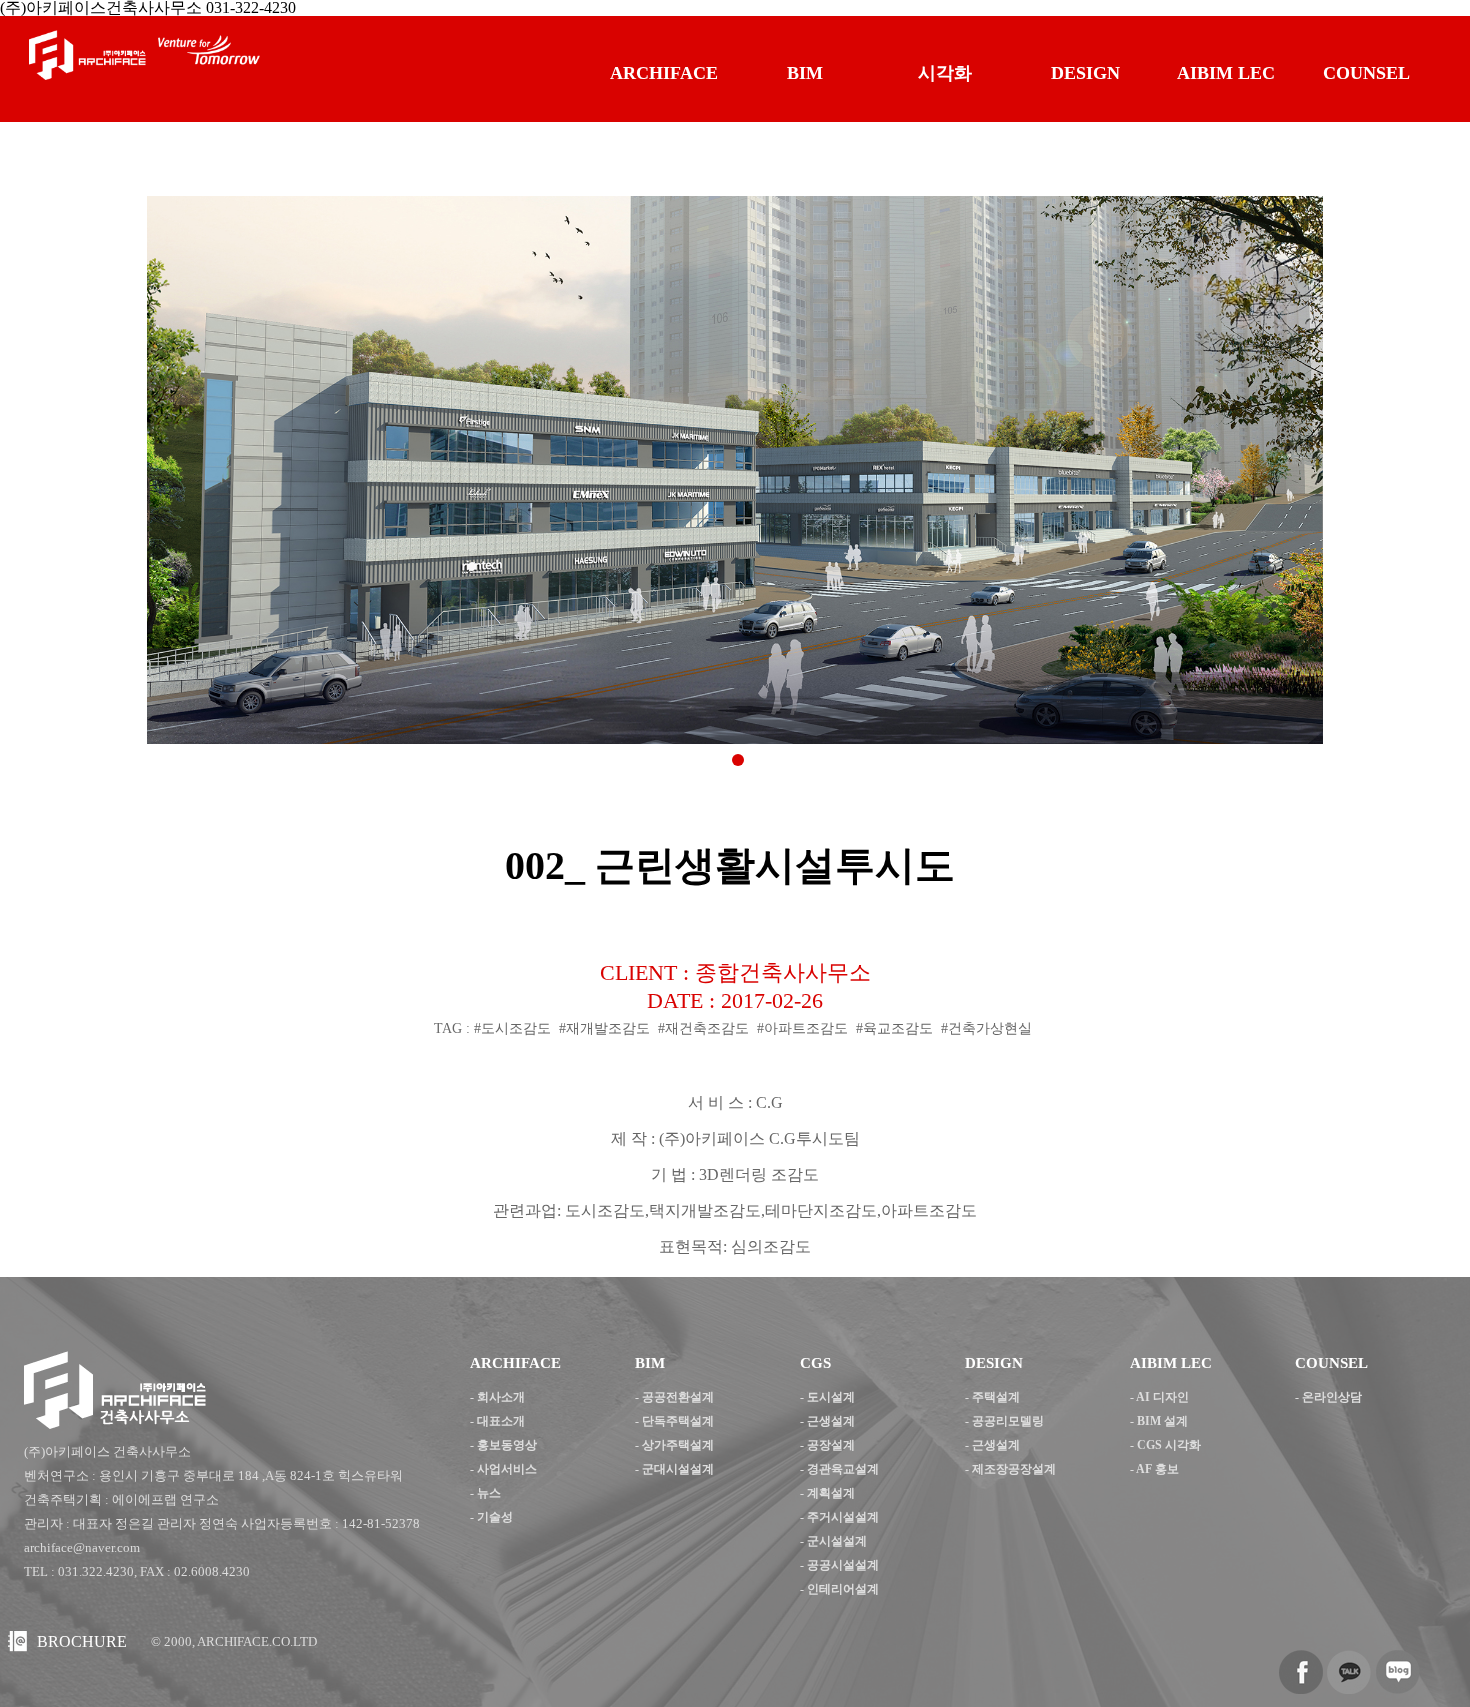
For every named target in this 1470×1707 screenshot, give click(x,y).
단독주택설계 (678, 1421)
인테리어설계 (843, 1589)
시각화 (945, 73)
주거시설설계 (843, 1517)
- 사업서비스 (503, 1469)
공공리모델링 (1008, 1421)
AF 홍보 (1157, 1469)
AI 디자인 (1162, 1397)
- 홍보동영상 (503, 1445)
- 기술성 (491, 1517)
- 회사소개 (497, 1397)
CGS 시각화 (1169, 1445)
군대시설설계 (678, 1469)
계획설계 (831, 1493)
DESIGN (1085, 73)
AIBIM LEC (1226, 73)
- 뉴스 (485, 1493)
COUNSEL (1366, 73)
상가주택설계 (678, 1445)
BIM (805, 73)
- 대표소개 (497, 1421)
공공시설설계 (843, 1565)
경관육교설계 (843, 1469)
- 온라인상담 (1328, 1397)
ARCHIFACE (664, 73)
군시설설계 (837, 1541)
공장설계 (831, 1445)
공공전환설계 (678, 1397)
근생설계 (831, 1421)
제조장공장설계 (1014, 1469)
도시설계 (831, 1397)
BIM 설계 (1162, 1421)
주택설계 (996, 1397)
